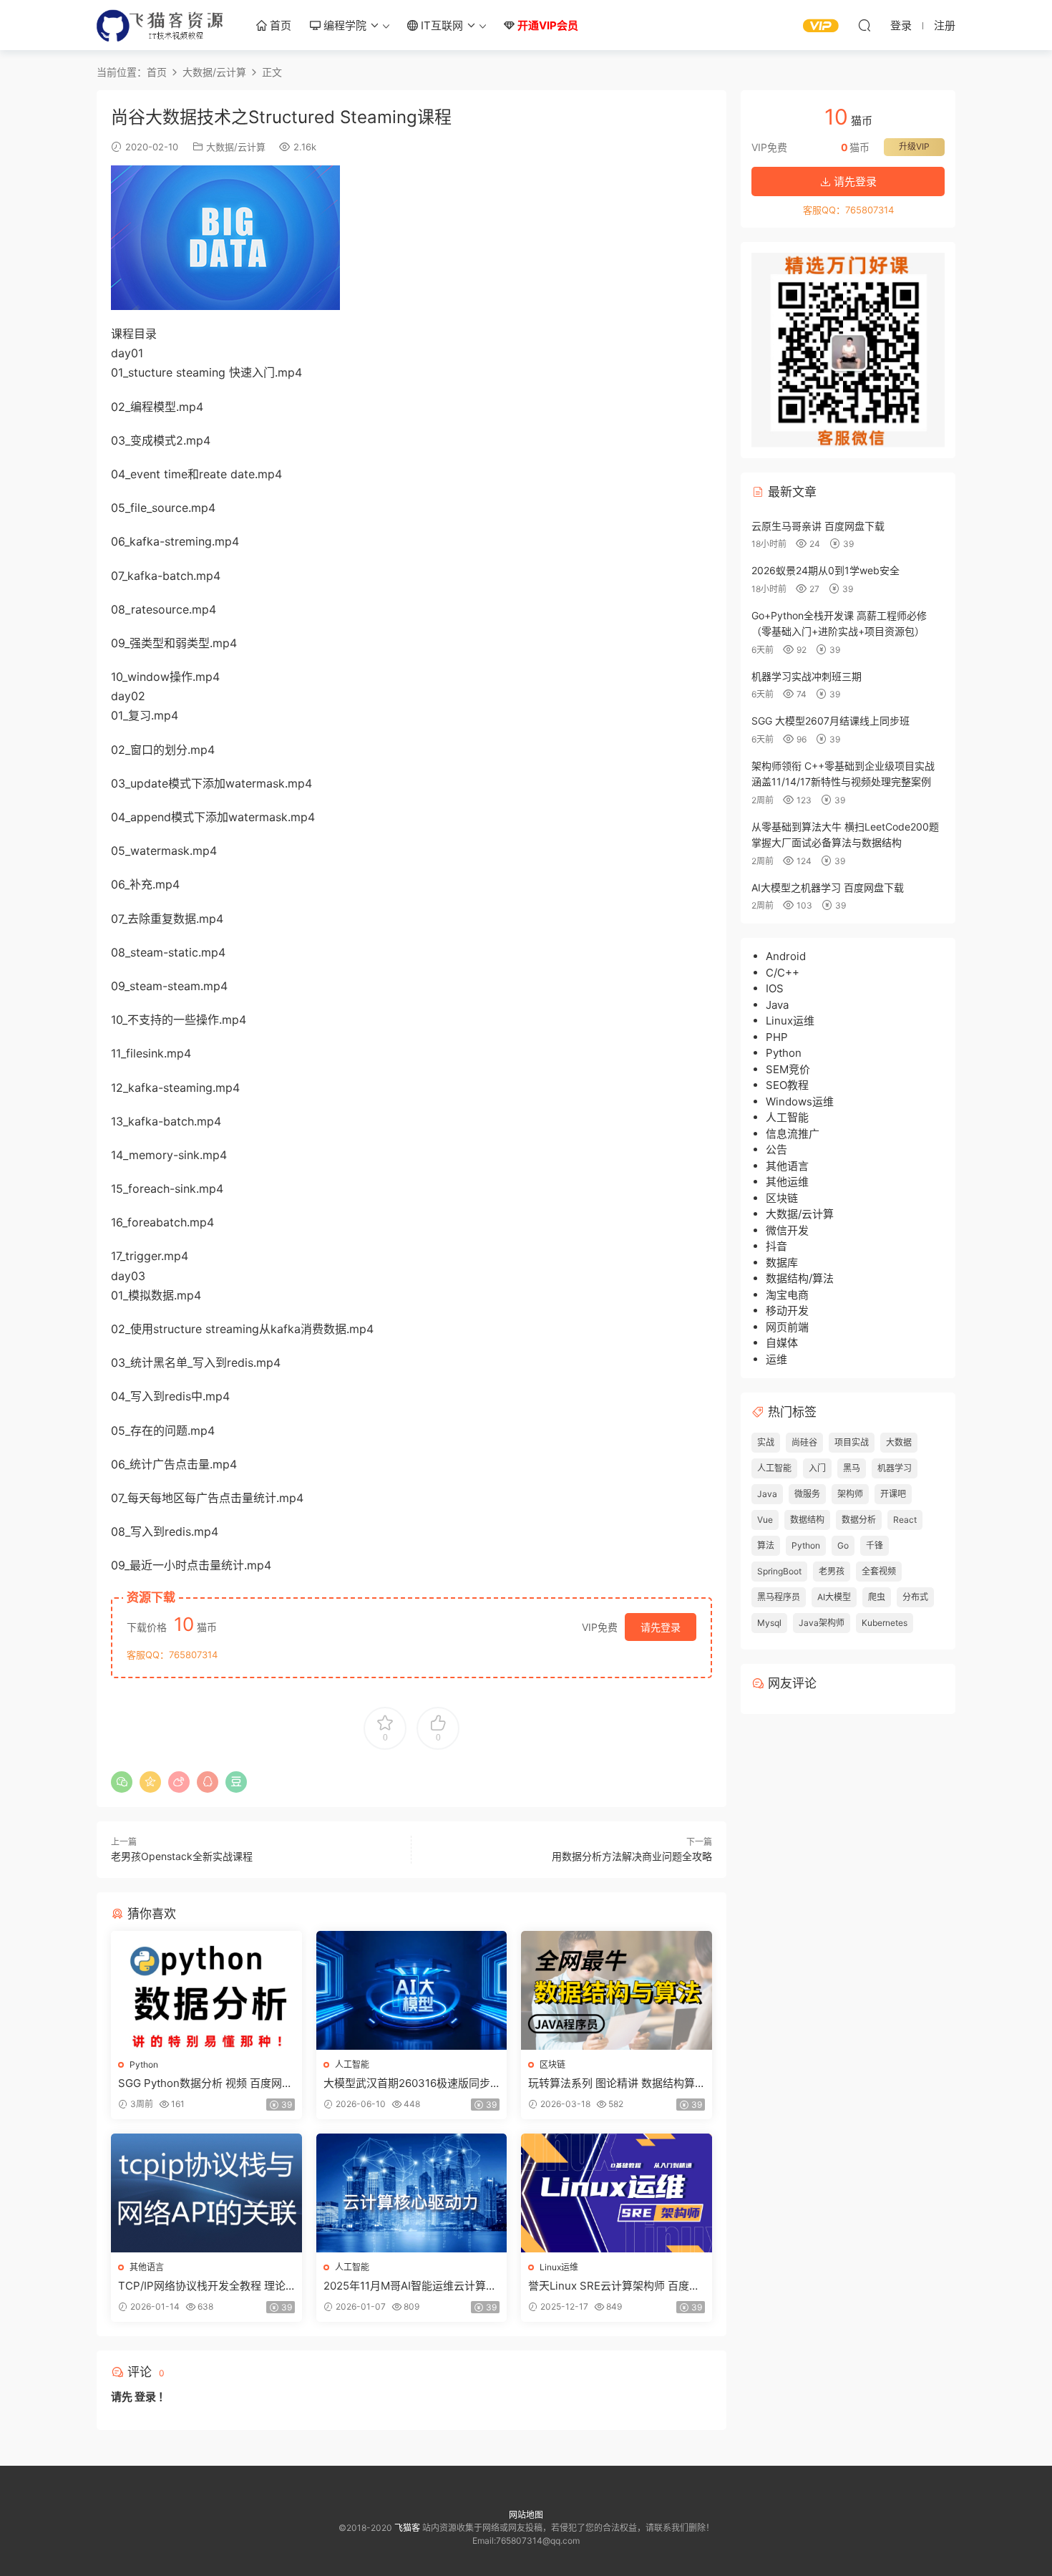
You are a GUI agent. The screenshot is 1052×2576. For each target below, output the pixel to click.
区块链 (552, 2064)
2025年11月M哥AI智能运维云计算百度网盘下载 (410, 2286)
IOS (775, 988)
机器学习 (895, 1468)
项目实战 (852, 1442)
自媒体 (782, 1343)
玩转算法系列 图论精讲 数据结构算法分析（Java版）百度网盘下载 (612, 2083)
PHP (777, 1037)
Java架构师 (822, 1623)
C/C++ (783, 973)
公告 (776, 1149)
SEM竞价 (788, 1069)
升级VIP (914, 146)
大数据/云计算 (236, 147)
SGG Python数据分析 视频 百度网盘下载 (205, 2083)
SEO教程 (787, 1085)
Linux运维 (559, 2267)
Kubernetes (885, 1623)
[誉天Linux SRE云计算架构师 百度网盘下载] (617, 2193)
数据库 (782, 1263)
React (905, 1520)
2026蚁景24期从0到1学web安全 (825, 570)
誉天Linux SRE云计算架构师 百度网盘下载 (614, 2286)
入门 (817, 1468)
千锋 (875, 1545)
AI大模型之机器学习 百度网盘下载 (828, 887)
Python (144, 2064)
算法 (766, 1545)
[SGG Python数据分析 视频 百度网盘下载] (206, 1990)
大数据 (899, 1442)
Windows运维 (800, 1101)
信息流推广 (793, 1134)
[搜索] (865, 25)
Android (786, 956)
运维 (776, 1359)
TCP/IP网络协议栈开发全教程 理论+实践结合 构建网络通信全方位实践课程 (204, 2286)
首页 (279, 25)
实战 (766, 1442)
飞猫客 (161, 25)
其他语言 (147, 2267)
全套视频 (879, 1571)
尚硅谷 (804, 1442)
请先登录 (661, 1627)
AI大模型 (834, 1597)
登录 (145, 2397)
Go (843, 1545)
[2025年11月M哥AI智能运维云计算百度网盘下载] (412, 2193)
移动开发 (787, 1311)
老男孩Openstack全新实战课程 (182, 1856)
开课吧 (893, 1494)
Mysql (769, 1623)
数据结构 (807, 1520)
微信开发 (787, 1230)
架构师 (850, 1494)
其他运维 (787, 1182)
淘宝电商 (787, 1295)
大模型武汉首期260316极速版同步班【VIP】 (407, 2083)
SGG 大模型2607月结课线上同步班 (831, 721)
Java (777, 1005)
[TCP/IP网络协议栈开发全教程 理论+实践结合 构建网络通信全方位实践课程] (206, 2193)
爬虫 (877, 1597)
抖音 (776, 1246)
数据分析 (859, 1520)
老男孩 (832, 1571)
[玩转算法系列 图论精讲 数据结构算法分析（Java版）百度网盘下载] (617, 1990)
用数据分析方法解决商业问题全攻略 (632, 1856)
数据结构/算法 (800, 1278)
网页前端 (787, 1327)
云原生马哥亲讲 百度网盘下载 (818, 526)
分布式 (915, 1597)
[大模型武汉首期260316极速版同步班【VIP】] (412, 1990)
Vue (765, 1520)
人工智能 (352, 2064)
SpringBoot (779, 1571)
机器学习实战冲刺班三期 (807, 676)
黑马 (852, 1468)
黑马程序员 (779, 1597)
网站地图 (526, 2515)
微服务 (807, 1494)
